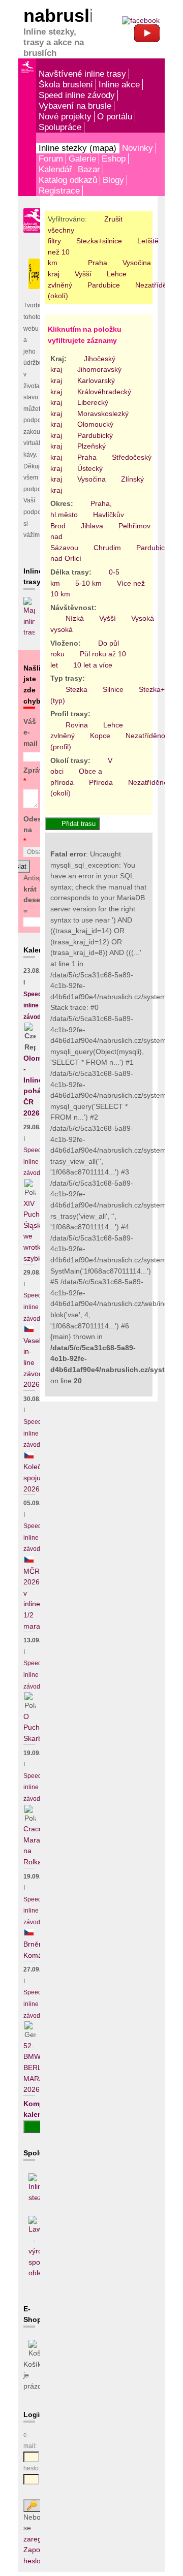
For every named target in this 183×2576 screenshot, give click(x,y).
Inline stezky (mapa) (78, 148)
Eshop (114, 158)
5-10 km (88, 583)
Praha (98, 263)
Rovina (77, 725)
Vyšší (83, 274)
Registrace (59, 190)
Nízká (75, 618)
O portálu (115, 116)
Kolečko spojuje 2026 (36, 1477)
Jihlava (92, 526)
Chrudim (107, 548)
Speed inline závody (77, 95)
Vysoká (143, 618)
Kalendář (55, 169)
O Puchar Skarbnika (39, 1727)
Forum (51, 158)
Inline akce (119, 84)
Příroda (101, 782)
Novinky (138, 148)
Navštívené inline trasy (82, 74)
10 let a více (93, 665)
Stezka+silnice (99, 241)
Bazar (89, 169)
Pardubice (104, 285)
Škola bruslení (66, 84)
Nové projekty (65, 116)
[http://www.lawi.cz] (34, 2273)
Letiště (148, 241)
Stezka (77, 689)
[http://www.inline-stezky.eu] (34, 2198)
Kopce (100, 736)
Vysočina (137, 263)
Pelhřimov (134, 526)
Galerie (82, 158)
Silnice (113, 689)
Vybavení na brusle (75, 106)
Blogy (113, 180)
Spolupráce (60, 127)
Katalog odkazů (68, 180)
